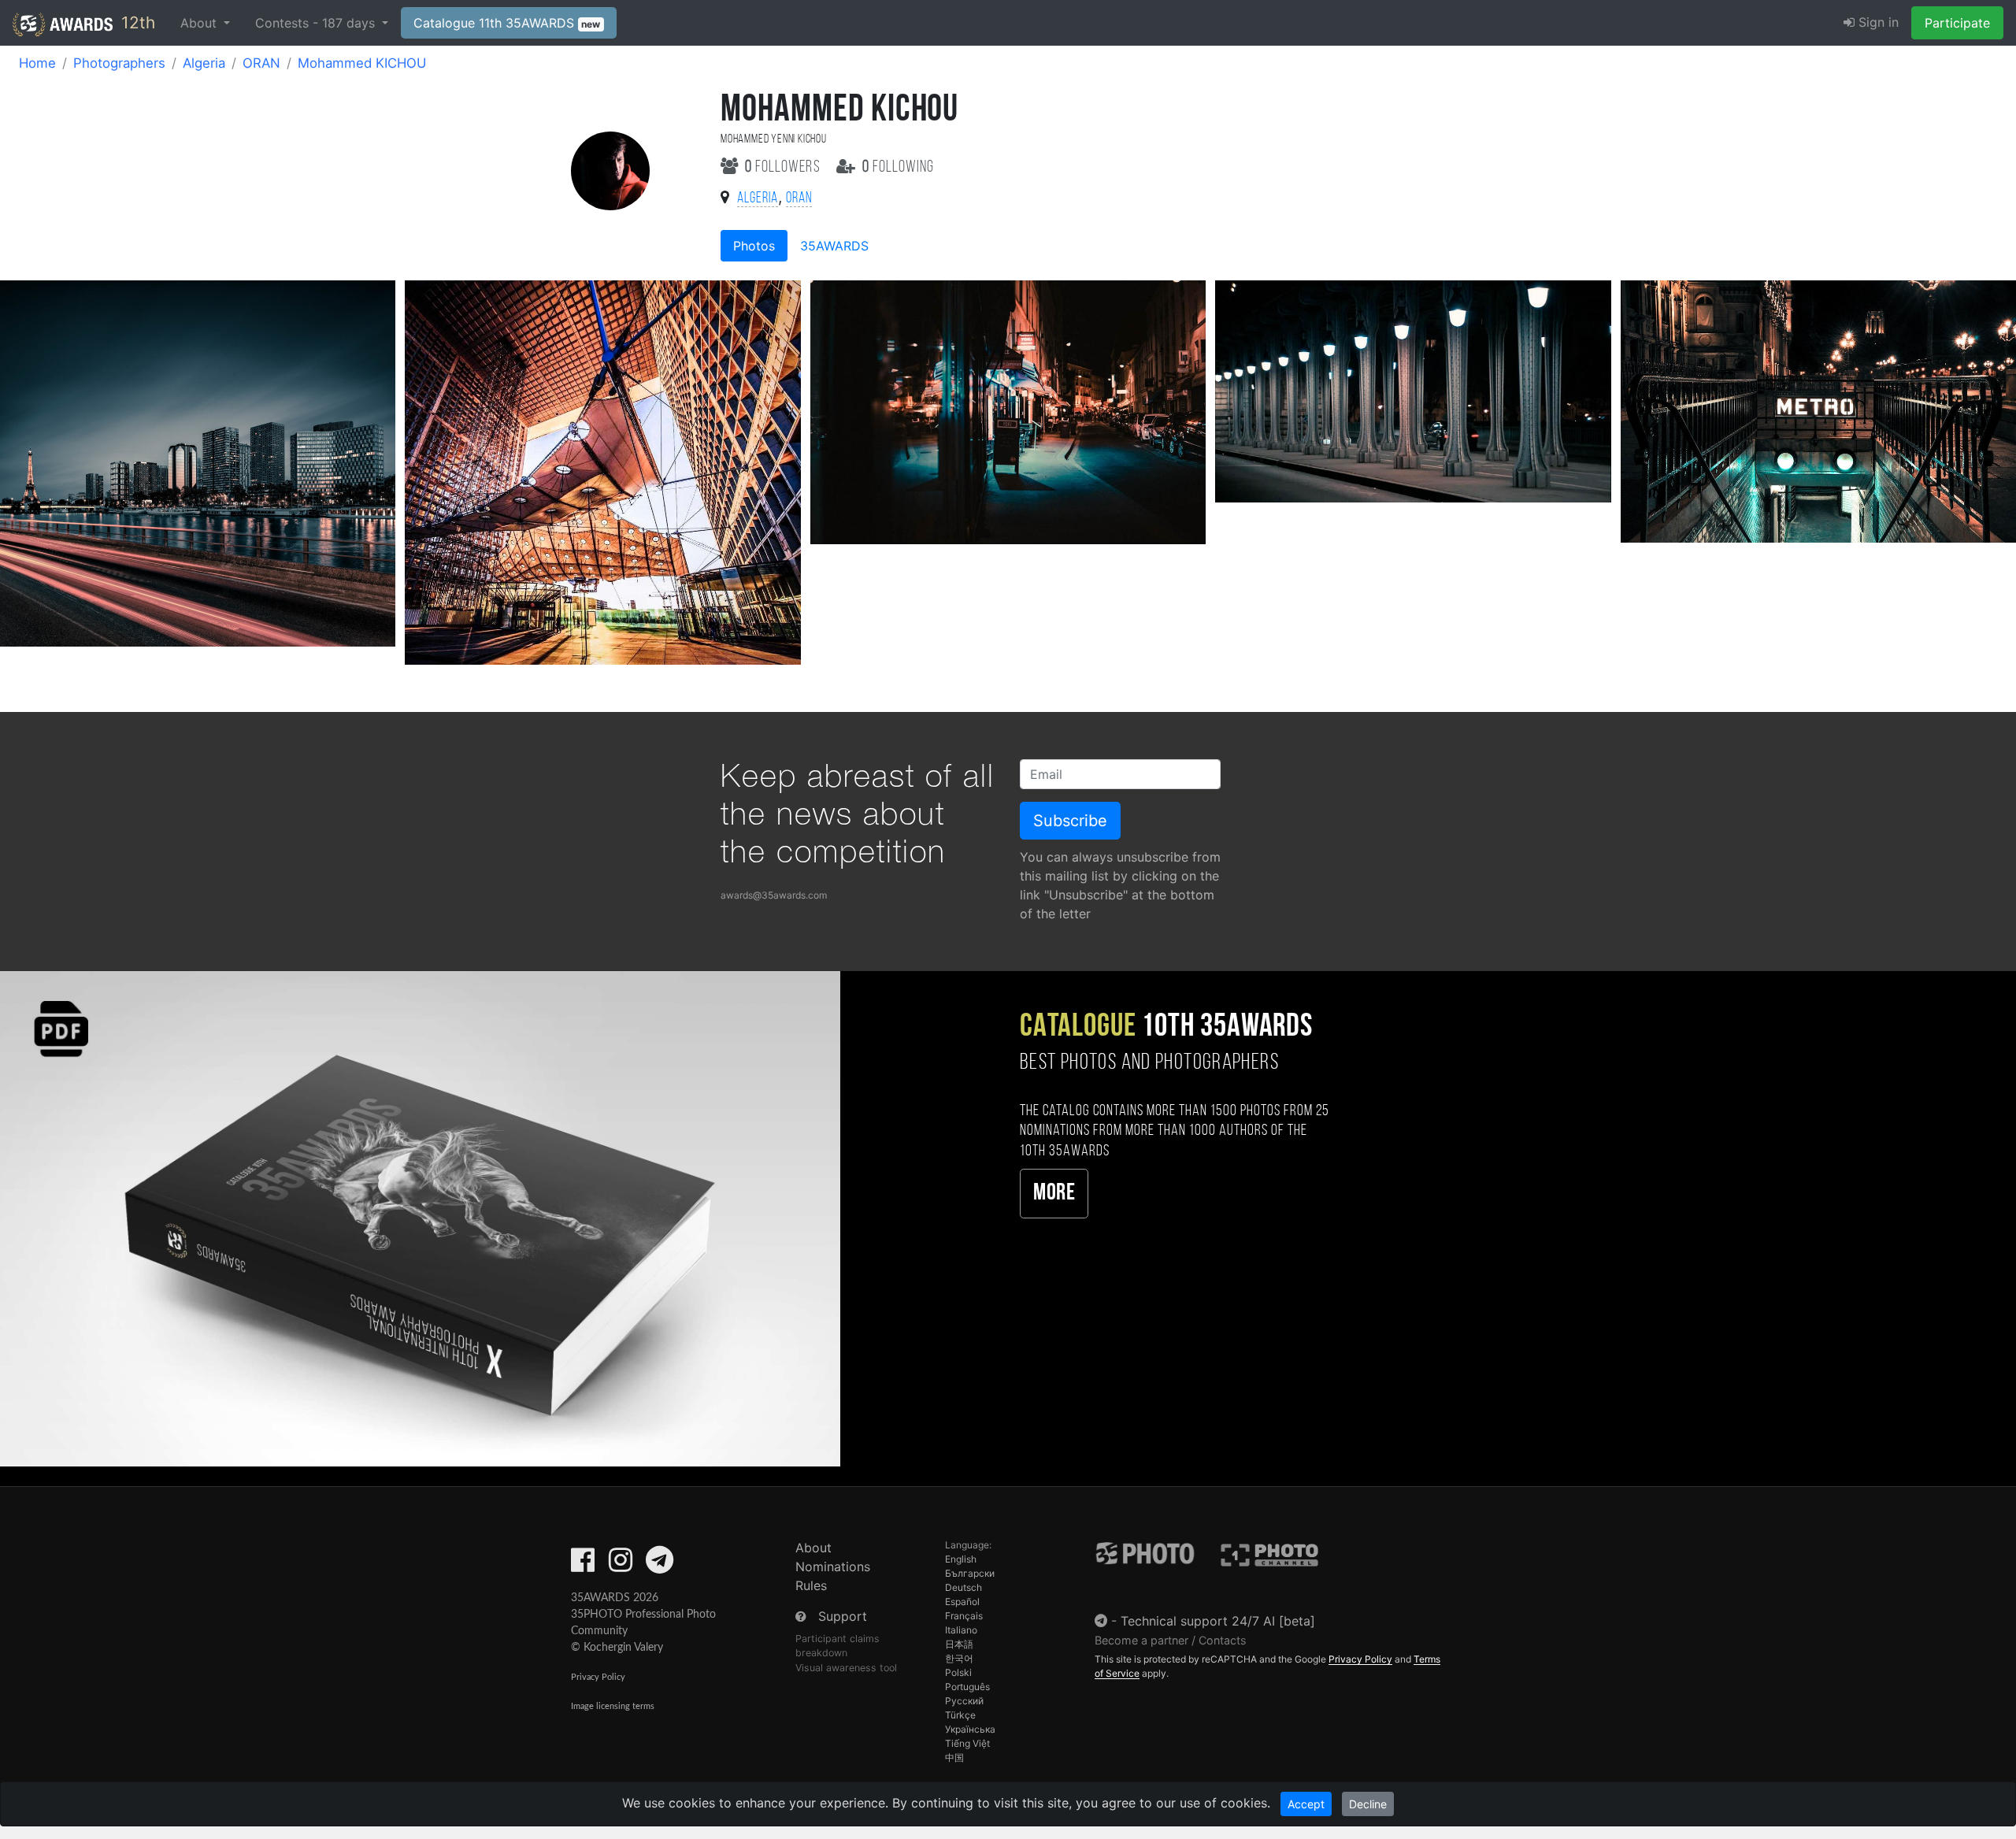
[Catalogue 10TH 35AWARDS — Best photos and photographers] (420, 1218)
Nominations (833, 1566)
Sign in (1877, 22)
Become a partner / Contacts (1171, 1640)
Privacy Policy (598, 1677)
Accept (1306, 1804)
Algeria (204, 63)
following (898, 167)
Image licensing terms (613, 1706)
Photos (754, 246)
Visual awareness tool (846, 1668)
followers (784, 167)
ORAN (261, 63)
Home (37, 63)
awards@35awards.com (774, 895)
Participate (1957, 23)
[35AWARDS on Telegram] (660, 1565)
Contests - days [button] (317, 23)
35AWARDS (834, 246)
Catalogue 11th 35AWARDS (507, 23)
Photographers (119, 63)
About (813, 1548)
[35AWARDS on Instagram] (621, 1565)
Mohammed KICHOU (362, 63)
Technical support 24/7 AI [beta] (1218, 1621)
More (1054, 1194)
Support (843, 1616)
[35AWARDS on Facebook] (583, 1565)
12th (136, 22)
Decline (1368, 1804)
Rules (811, 1585)
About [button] (200, 23)
